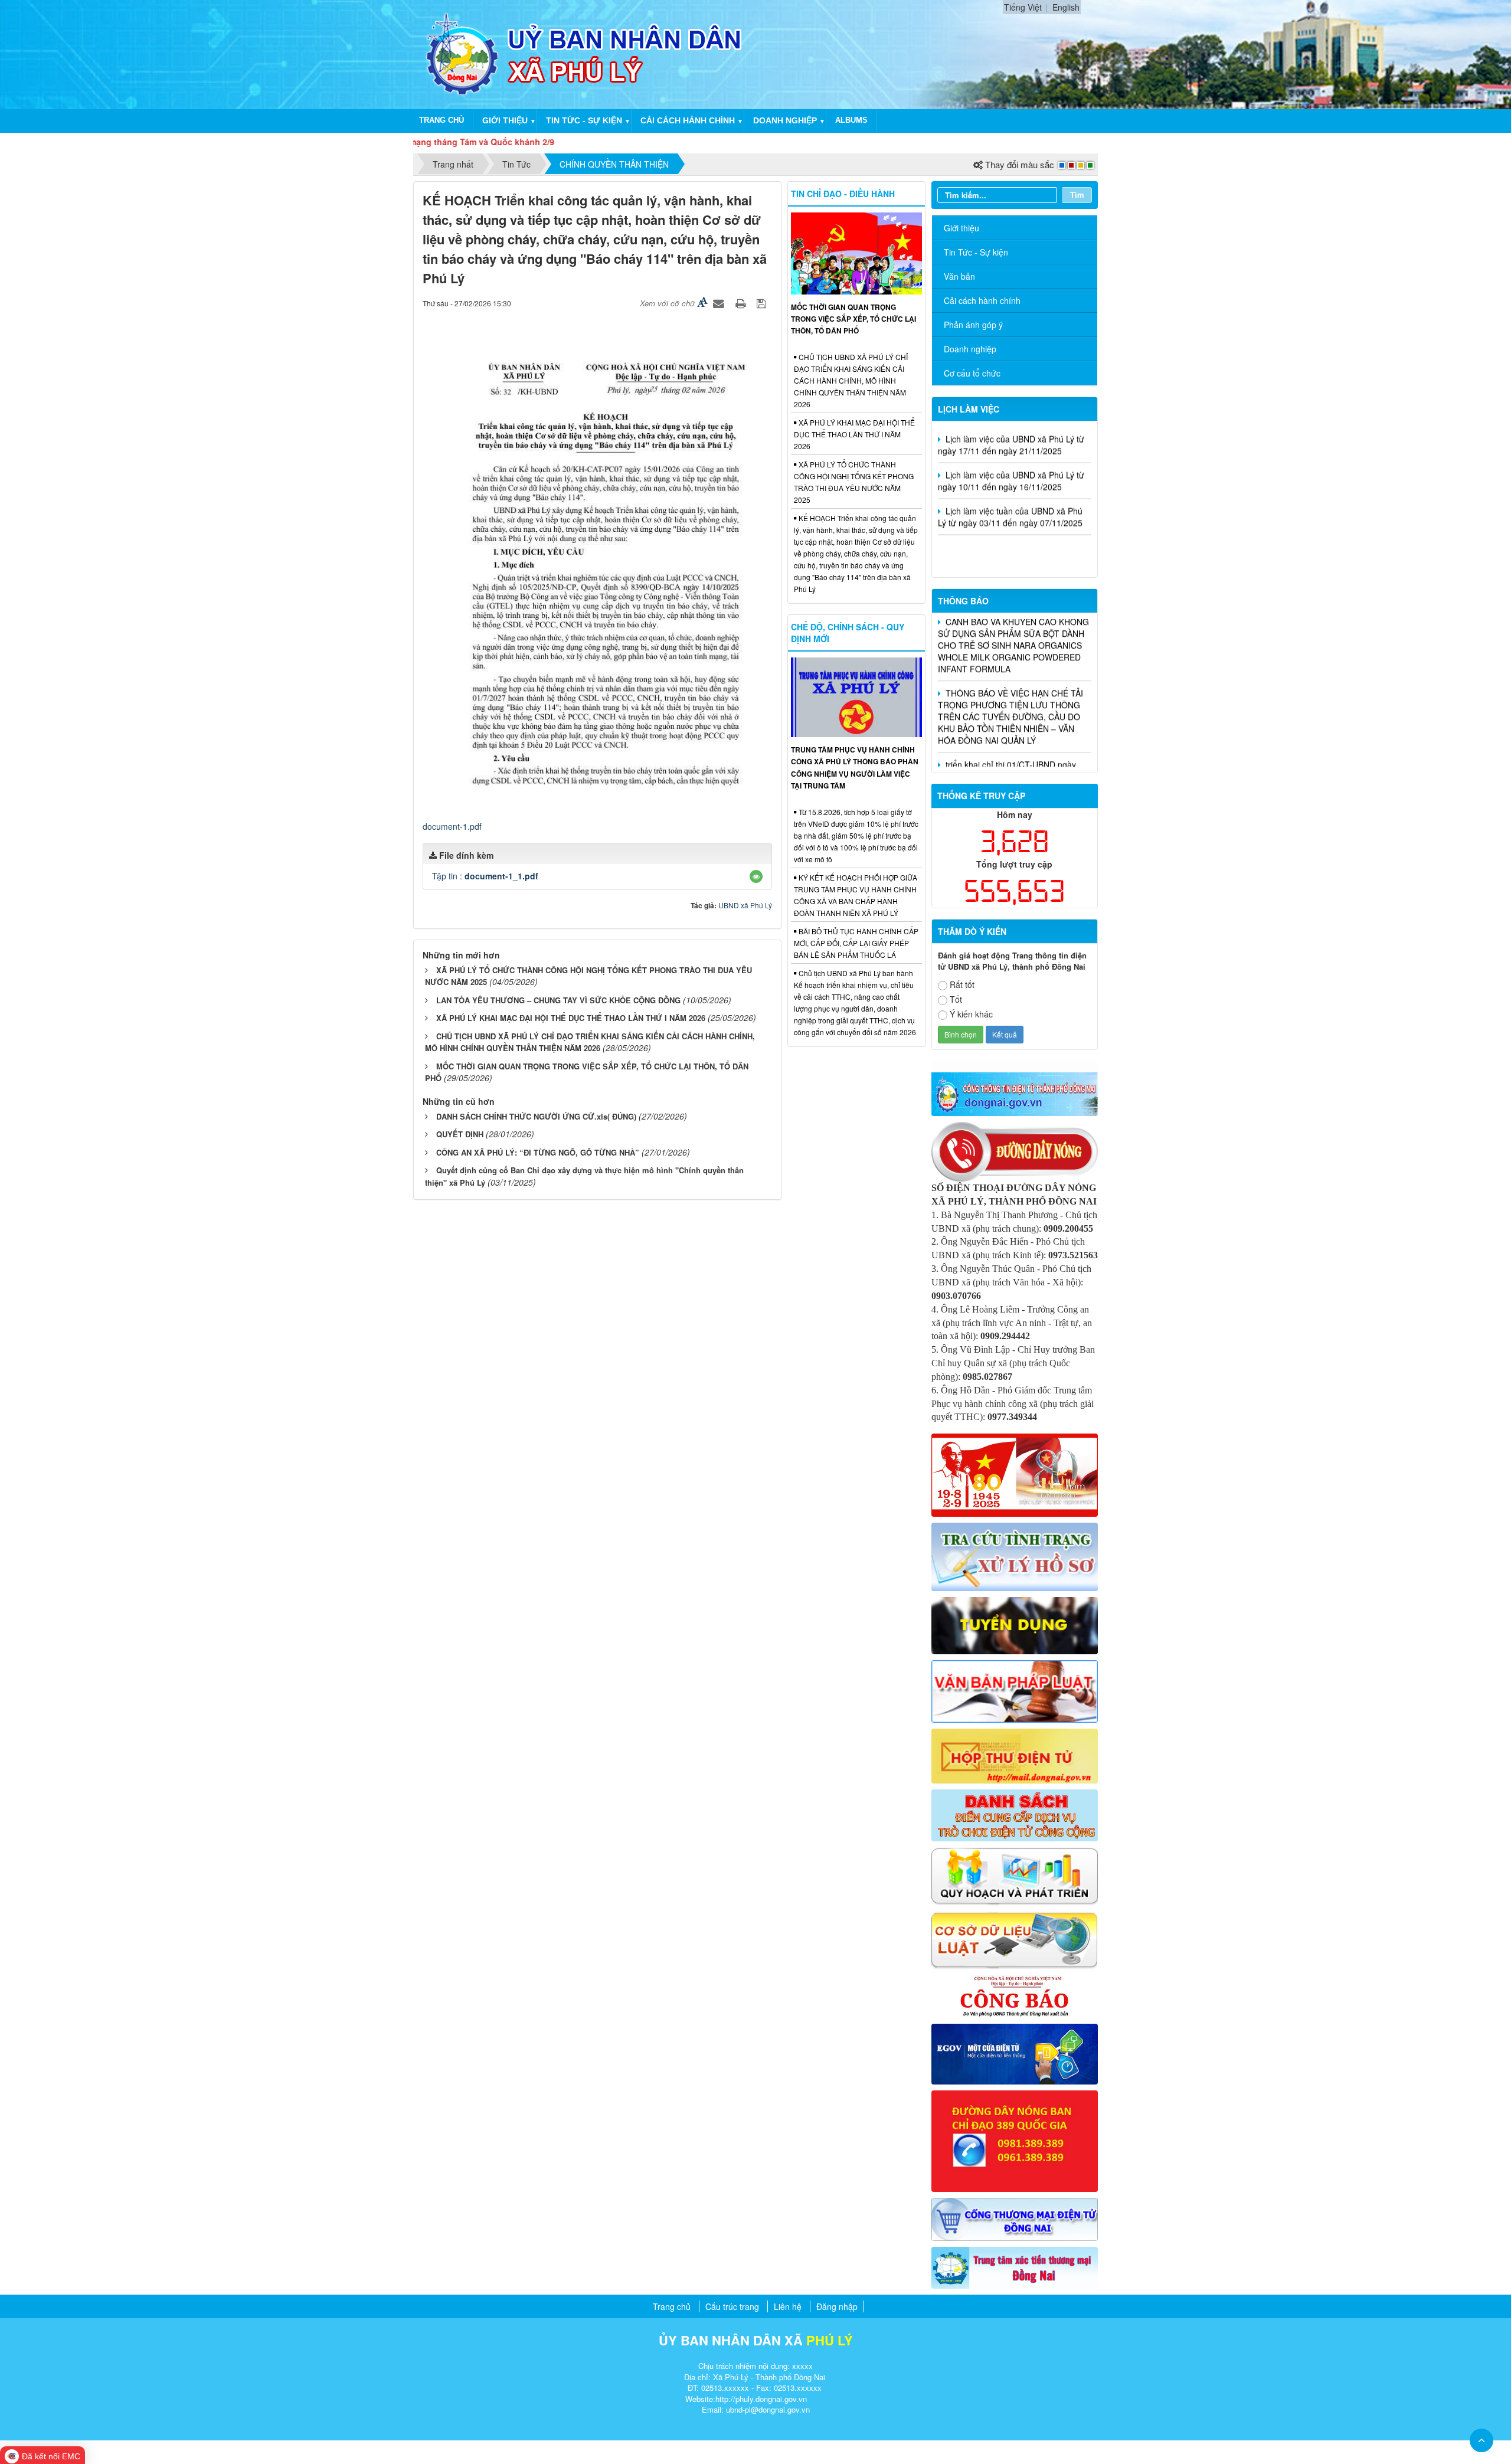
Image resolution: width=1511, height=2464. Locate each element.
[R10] (1015, 1995)
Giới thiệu (505, 120)
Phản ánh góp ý (973, 325)
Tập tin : (485, 876)
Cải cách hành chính (688, 120)
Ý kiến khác (971, 1014)
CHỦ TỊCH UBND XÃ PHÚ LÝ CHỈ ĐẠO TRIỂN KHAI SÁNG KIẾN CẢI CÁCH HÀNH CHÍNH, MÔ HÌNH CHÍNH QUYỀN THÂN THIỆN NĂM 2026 (590, 1042)
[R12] (1015, 1150)
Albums (851, 120)
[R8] (1015, 1875)
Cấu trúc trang (732, 2306)
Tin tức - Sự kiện (584, 120)
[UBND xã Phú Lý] (462, 53)
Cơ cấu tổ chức (972, 373)
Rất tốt (962, 984)
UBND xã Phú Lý (745, 905)
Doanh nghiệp (785, 120)
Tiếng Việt (1023, 7)
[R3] (1015, 1555)
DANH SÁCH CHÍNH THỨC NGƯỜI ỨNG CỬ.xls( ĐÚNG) (536, 1116)
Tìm (1077, 194)
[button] (756, 876)
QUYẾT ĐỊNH (460, 1134)
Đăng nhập (837, 2306)
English (1066, 7)
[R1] (1015, 1087)
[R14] (1015, 2218)
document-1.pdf (452, 826)
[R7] (1015, 1814)
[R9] (1015, 1939)
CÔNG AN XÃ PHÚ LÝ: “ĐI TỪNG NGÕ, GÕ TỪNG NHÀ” (538, 1152)
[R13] (1015, 2139)
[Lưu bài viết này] (763, 303)
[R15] (1015, 2266)
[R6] (1015, 1755)
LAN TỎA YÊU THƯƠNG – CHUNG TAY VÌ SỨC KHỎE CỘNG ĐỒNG (558, 1000)
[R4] (1015, 1624)
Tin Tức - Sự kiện (976, 252)
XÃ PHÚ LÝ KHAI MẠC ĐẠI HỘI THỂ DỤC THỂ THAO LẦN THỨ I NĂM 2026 (571, 1018)
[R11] (1015, 2053)
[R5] (1015, 1690)
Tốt (956, 999)
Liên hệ (788, 2306)
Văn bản (959, 276)
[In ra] (742, 303)
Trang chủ (441, 120)
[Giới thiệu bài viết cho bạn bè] (720, 303)
